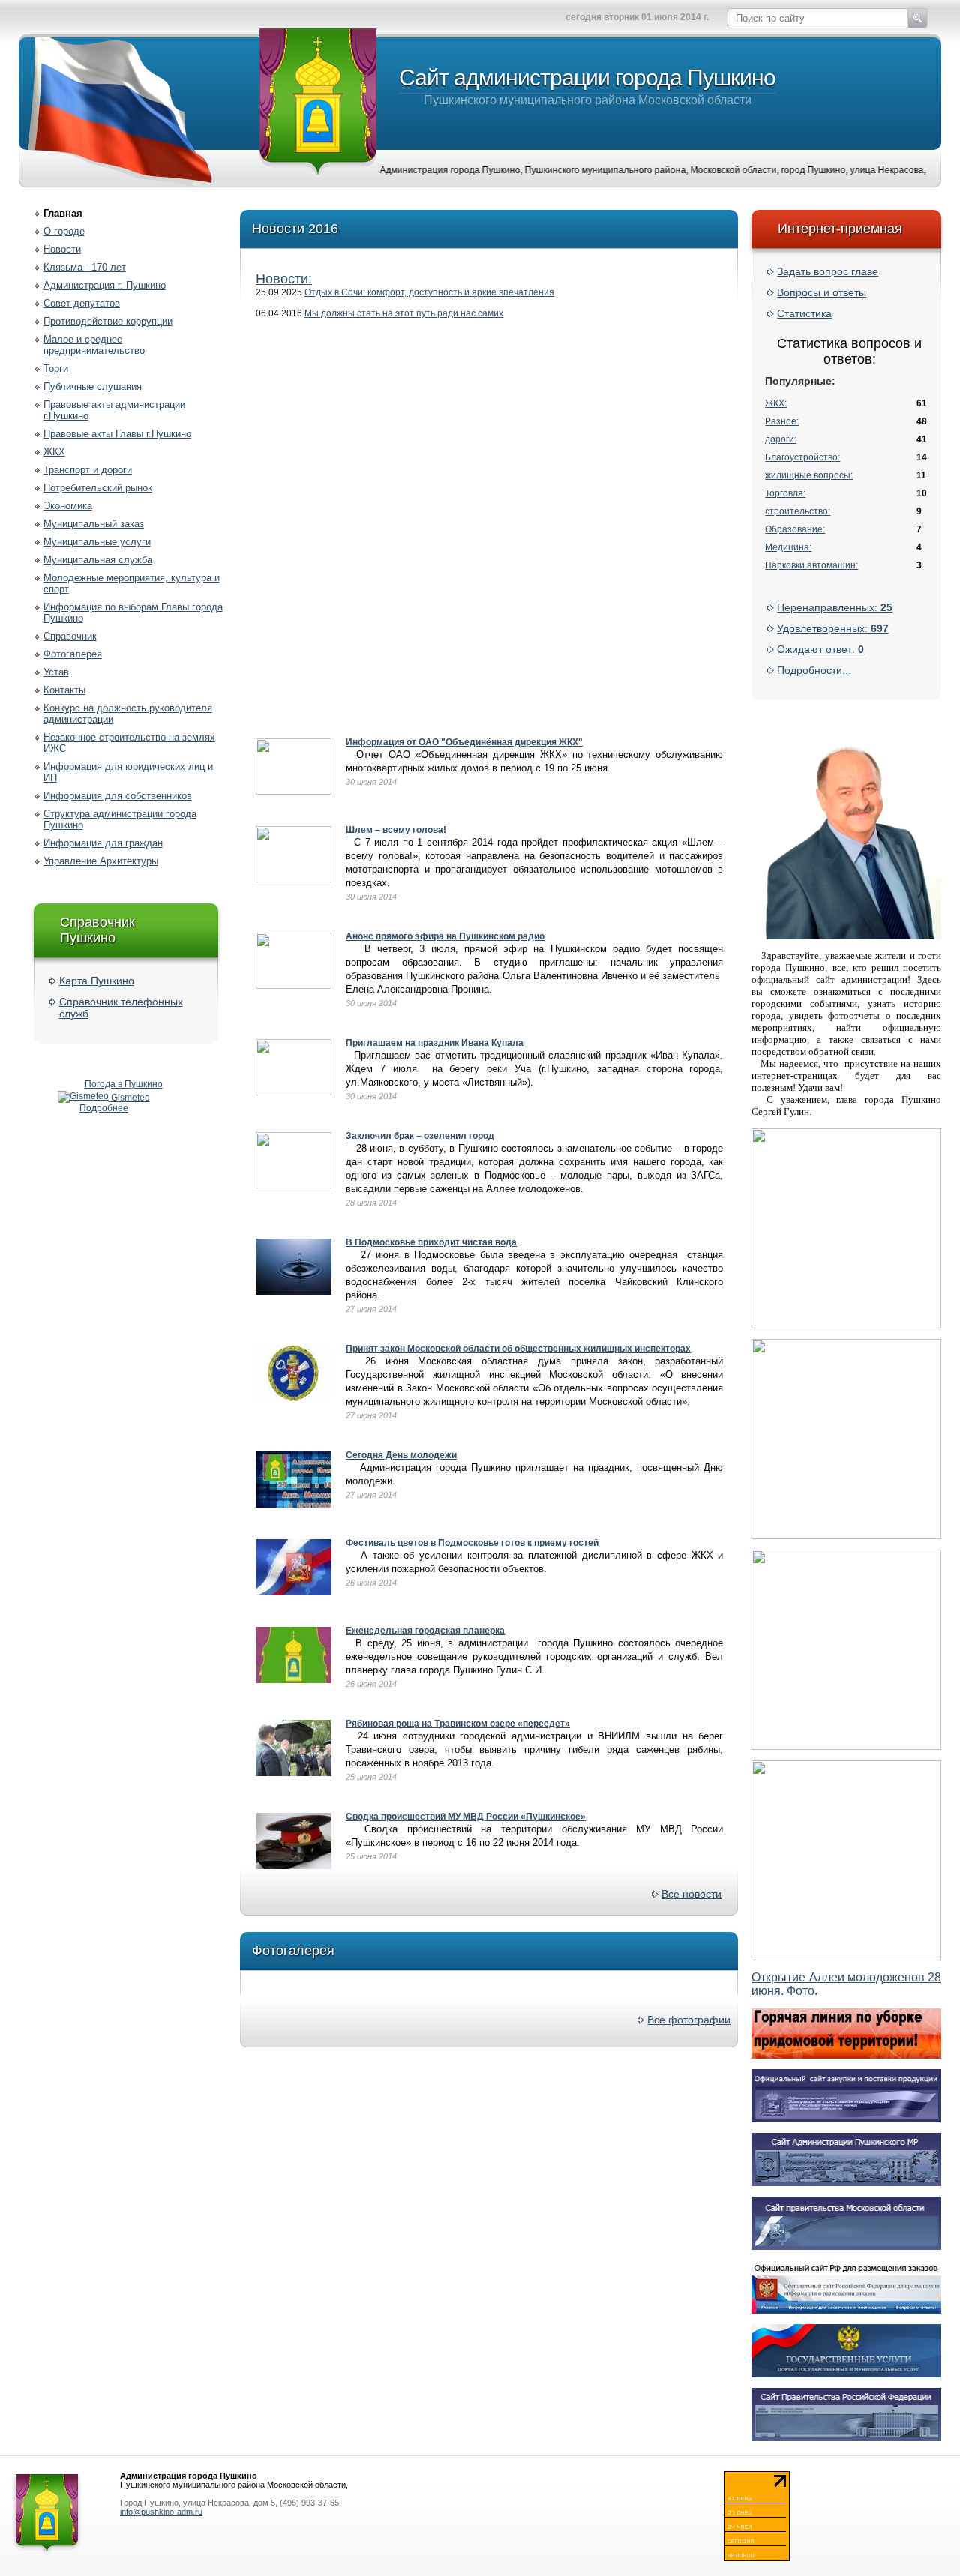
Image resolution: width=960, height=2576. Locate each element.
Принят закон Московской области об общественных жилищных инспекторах (518, 1349)
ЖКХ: (776, 403)
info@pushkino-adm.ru (161, 2512)
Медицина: (788, 547)
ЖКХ (54, 452)
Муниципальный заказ (94, 524)
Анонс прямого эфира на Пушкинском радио (445, 936)
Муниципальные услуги (97, 542)
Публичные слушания (93, 386)
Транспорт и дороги (88, 470)
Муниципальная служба (98, 560)
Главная (63, 213)
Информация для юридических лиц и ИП (128, 772)
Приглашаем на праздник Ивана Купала (435, 1043)
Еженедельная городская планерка (425, 1631)
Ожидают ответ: (820, 649)
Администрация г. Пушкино (105, 285)
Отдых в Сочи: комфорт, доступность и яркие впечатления (429, 292)
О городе (64, 231)
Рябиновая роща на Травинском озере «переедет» (458, 1724)
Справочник (70, 636)
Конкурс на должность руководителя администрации (128, 714)
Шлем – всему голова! (396, 830)
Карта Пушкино (97, 981)
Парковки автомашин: (811, 565)
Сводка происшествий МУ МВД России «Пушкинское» (466, 1817)
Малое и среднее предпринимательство (94, 345)
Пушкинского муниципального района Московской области (587, 86)
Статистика (804, 313)
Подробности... (814, 670)
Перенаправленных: (835, 607)
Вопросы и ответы (822, 292)
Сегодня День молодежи (401, 1455)
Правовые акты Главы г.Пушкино (117, 434)
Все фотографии (689, 2020)
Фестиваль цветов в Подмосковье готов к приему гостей (472, 1543)
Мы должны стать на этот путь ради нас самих (404, 313)
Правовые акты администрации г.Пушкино (114, 410)
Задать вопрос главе (828, 271)
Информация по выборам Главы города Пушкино (133, 613)
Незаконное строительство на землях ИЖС (129, 743)
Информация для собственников (118, 796)
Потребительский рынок (98, 488)
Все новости (691, 1894)
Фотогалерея (73, 654)
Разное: (782, 421)
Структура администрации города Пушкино (120, 819)
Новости (62, 249)
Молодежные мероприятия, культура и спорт (132, 583)
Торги (56, 368)
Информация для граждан (103, 843)
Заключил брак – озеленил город (420, 1136)
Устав (56, 672)
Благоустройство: (802, 457)
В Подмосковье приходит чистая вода (431, 1242)
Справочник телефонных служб (121, 1008)
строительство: (798, 511)
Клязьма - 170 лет (85, 267)
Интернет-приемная (840, 229)
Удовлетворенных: (833, 628)
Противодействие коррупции (108, 321)
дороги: (781, 439)
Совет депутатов (82, 303)
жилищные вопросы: (809, 475)
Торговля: (785, 493)
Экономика (68, 506)
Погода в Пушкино (124, 1084)
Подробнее (104, 1108)
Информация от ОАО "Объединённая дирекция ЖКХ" (464, 742)
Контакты (64, 690)
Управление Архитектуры (101, 861)
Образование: (795, 529)
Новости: (284, 279)
